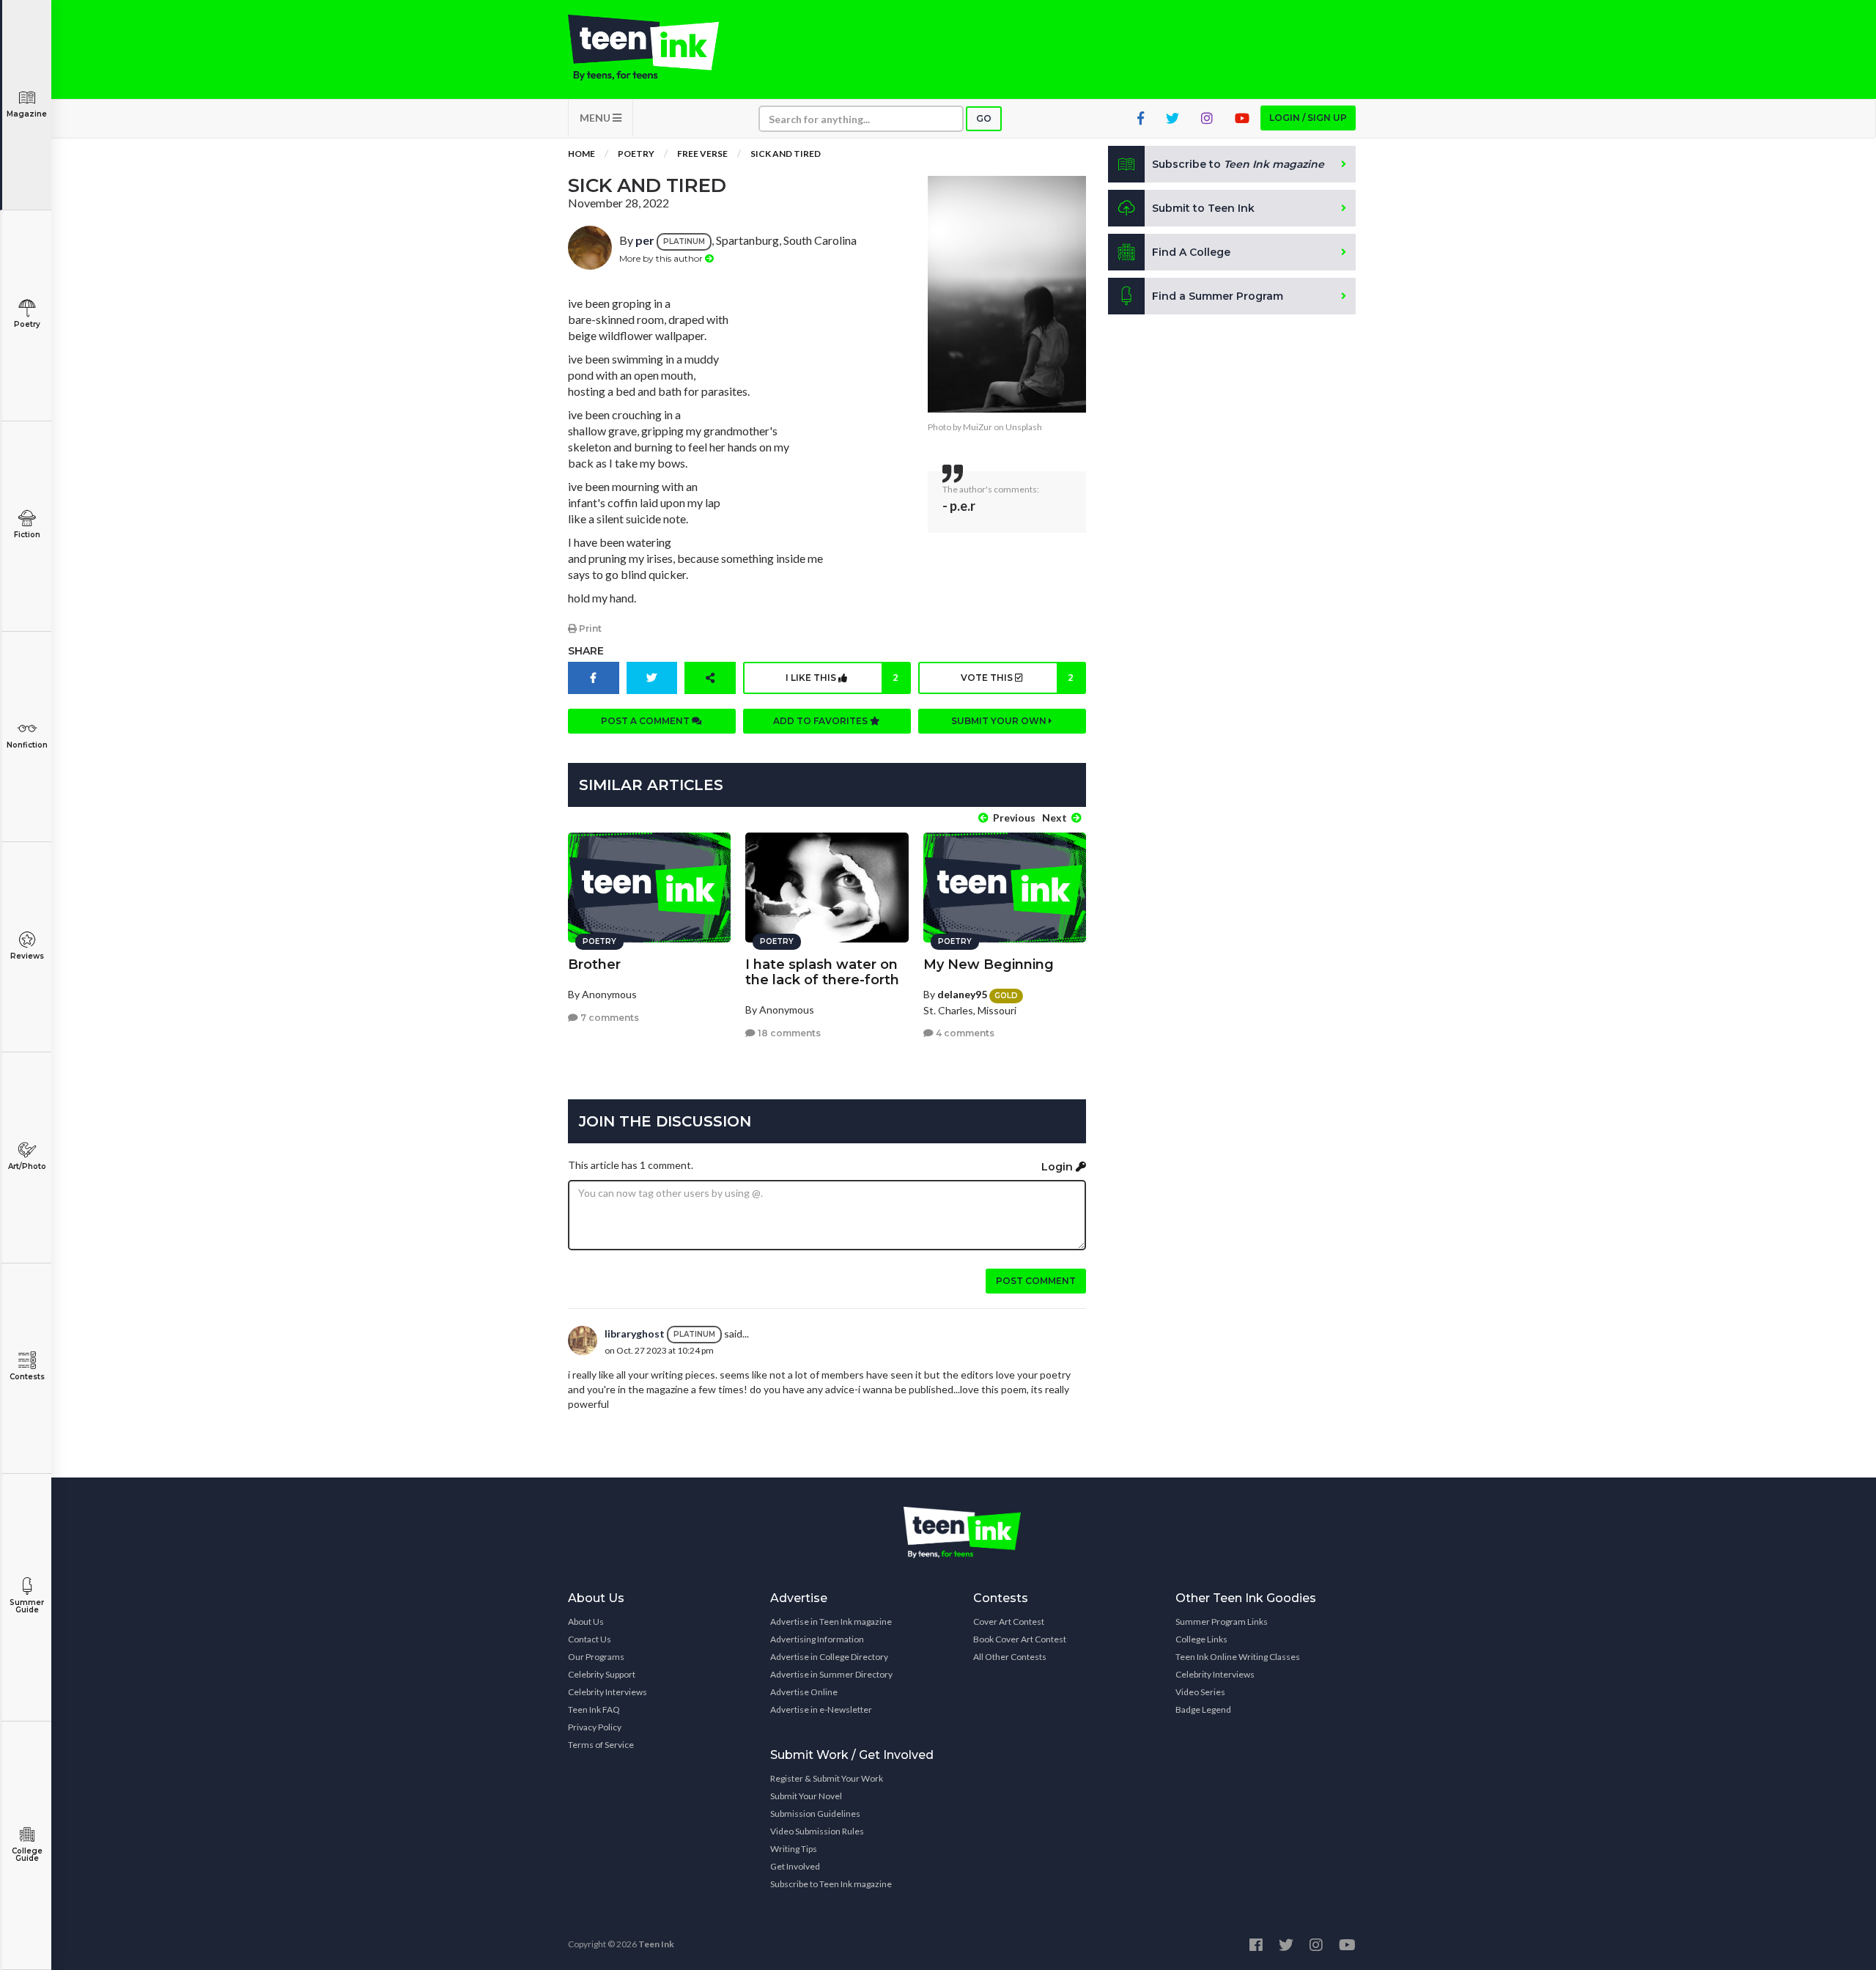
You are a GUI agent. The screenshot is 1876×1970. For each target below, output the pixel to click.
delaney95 (962, 994)
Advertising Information (817, 1639)
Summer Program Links (1222, 1622)
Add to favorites (821, 721)
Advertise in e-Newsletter (821, 1709)
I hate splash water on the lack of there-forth (822, 972)
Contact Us (590, 1639)
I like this (842, 678)
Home (581, 154)
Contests (27, 1377)
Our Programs (596, 1657)
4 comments (964, 1033)
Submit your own (1000, 721)
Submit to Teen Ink (1203, 208)
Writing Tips (794, 1849)
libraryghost (635, 1333)
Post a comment (646, 721)
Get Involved (795, 1866)
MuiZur (978, 427)
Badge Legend (1203, 1709)
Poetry (27, 324)
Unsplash (1024, 427)
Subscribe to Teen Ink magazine (831, 1884)
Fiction (27, 535)
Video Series (1200, 1692)
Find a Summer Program (1218, 296)
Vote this (1017, 678)
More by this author (662, 258)
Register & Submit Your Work (827, 1778)
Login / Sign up (1308, 118)
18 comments (788, 1033)
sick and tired (786, 154)
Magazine (27, 114)
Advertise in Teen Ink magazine (831, 1622)
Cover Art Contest (1009, 1622)
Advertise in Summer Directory (831, 1674)
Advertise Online (804, 1692)
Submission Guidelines (815, 1814)
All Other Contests (1010, 1657)
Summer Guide (27, 1606)
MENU (596, 118)
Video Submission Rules (817, 1831)
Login (1059, 1167)
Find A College (1191, 252)
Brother (594, 964)
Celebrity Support (602, 1674)
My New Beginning (989, 964)
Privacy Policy (595, 1727)
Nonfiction (27, 745)
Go (984, 118)
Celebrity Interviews (608, 1692)
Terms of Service (601, 1745)
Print (589, 628)
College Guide (27, 1855)
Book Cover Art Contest (1020, 1639)
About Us (586, 1622)
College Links (1201, 1639)
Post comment (1036, 1281)
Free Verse (702, 154)
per (645, 240)
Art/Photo (27, 1166)
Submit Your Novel (806, 1796)
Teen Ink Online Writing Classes (1238, 1657)
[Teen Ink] (658, 48)
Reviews (27, 956)
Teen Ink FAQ (594, 1709)
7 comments (609, 1018)
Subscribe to (1238, 164)
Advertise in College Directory (829, 1657)
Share (586, 651)
